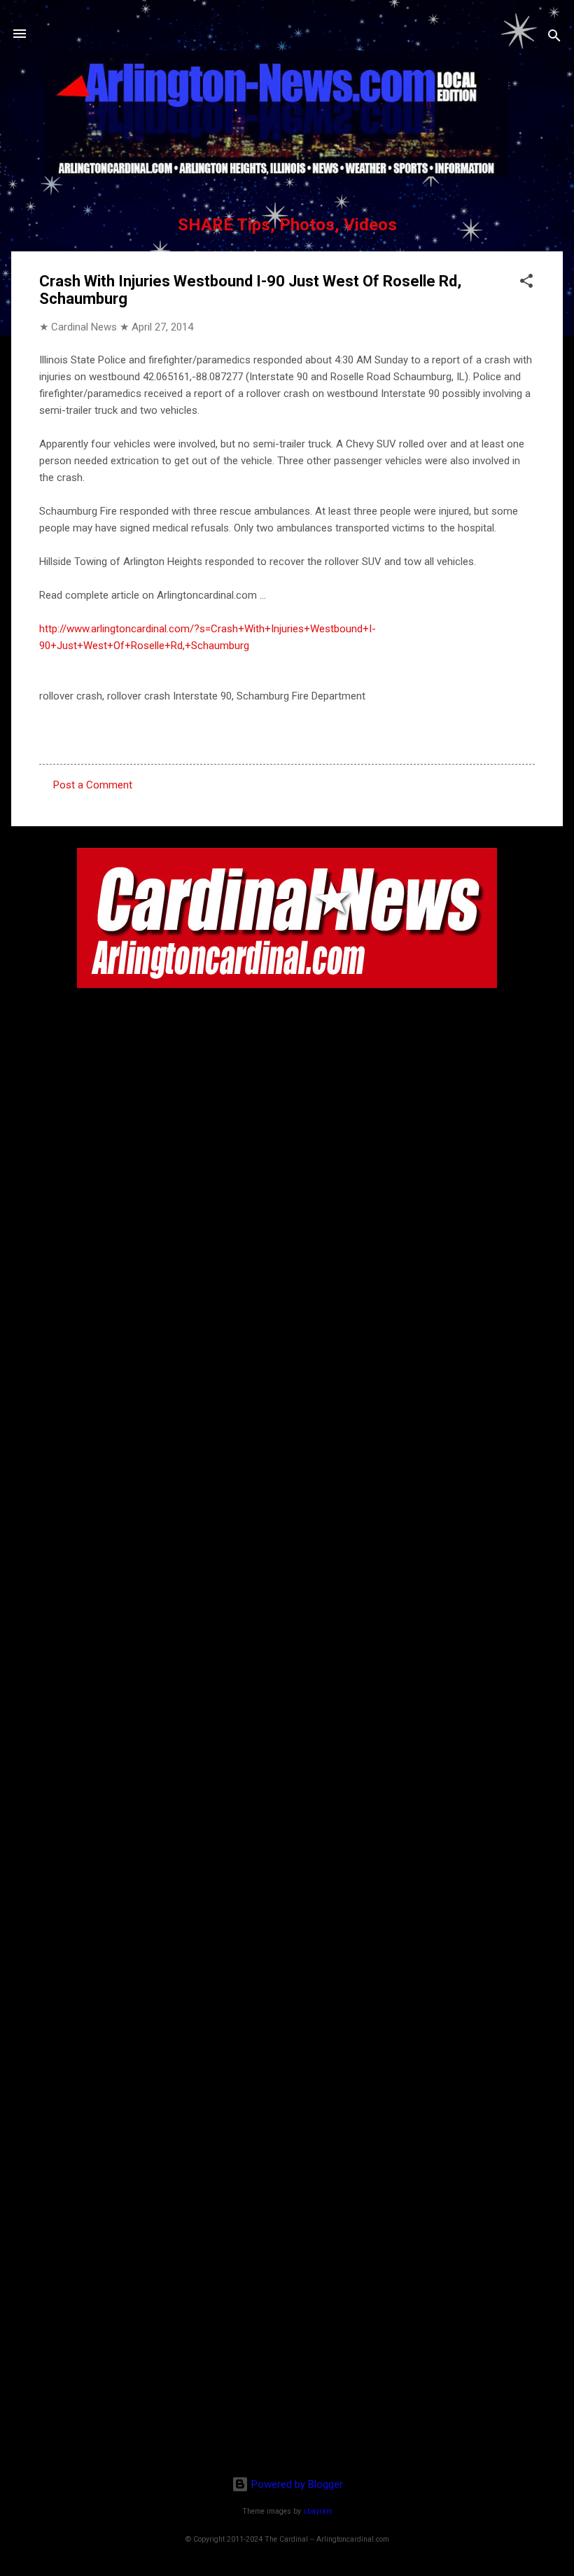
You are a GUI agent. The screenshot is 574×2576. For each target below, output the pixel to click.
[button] (526, 283)
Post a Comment (93, 785)
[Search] (554, 38)
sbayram (318, 2511)
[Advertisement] (287, 2374)
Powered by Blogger (296, 2484)
